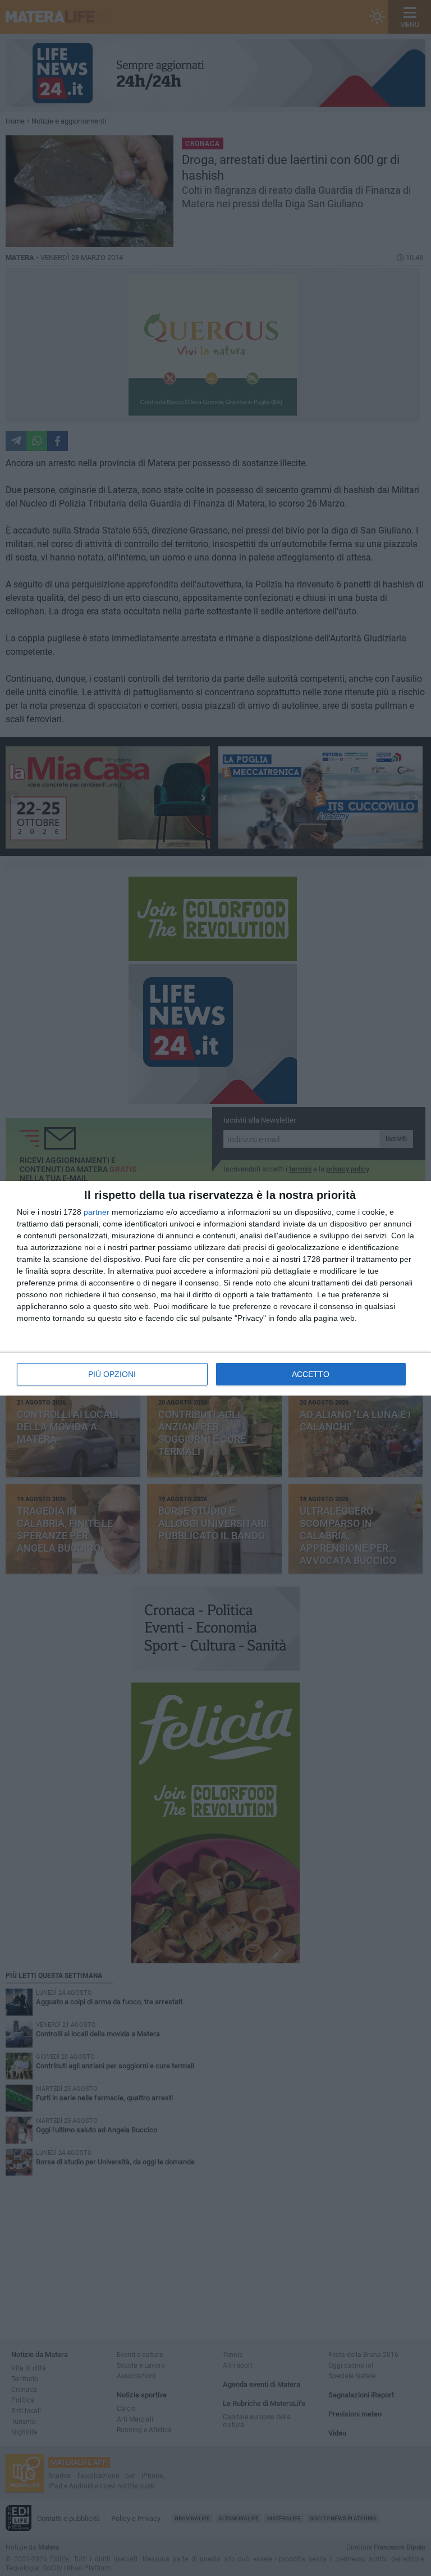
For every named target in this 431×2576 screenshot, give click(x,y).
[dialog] (215, 1288)
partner (97, 1212)
